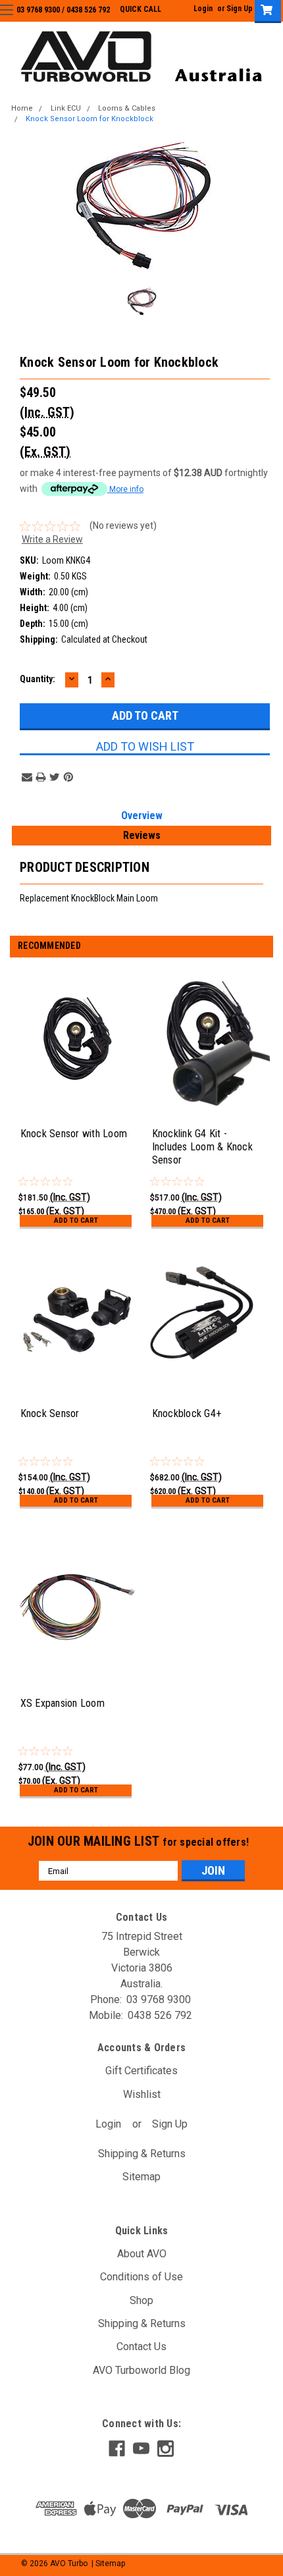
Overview (142, 816)
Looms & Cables (127, 108)
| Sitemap (108, 2563)
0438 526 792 (88, 10)
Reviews (142, 835)
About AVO (142, 2254)
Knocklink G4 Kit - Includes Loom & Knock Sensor (202, 1147)
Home (22, 108)
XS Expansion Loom (63, 1703)
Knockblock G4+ (187, 1413)
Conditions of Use (141, 2277)
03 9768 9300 (38, 10)
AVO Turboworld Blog (141, 2370)
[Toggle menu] (18, 18)
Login (203, 9)
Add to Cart (76, 1221)
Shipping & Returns (142, 2154)
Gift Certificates (141, 2071)
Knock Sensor (50, 1413)
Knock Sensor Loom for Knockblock (90, 119)
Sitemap (141, 2177)
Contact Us (141, 2347)
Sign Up (240, 9)
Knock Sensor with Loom (74, 1134)
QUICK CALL (141, 9)
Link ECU (66, 108)
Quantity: (38, 679)
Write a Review (52, 539)
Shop (141, 2300)
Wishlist (142, 2094)
